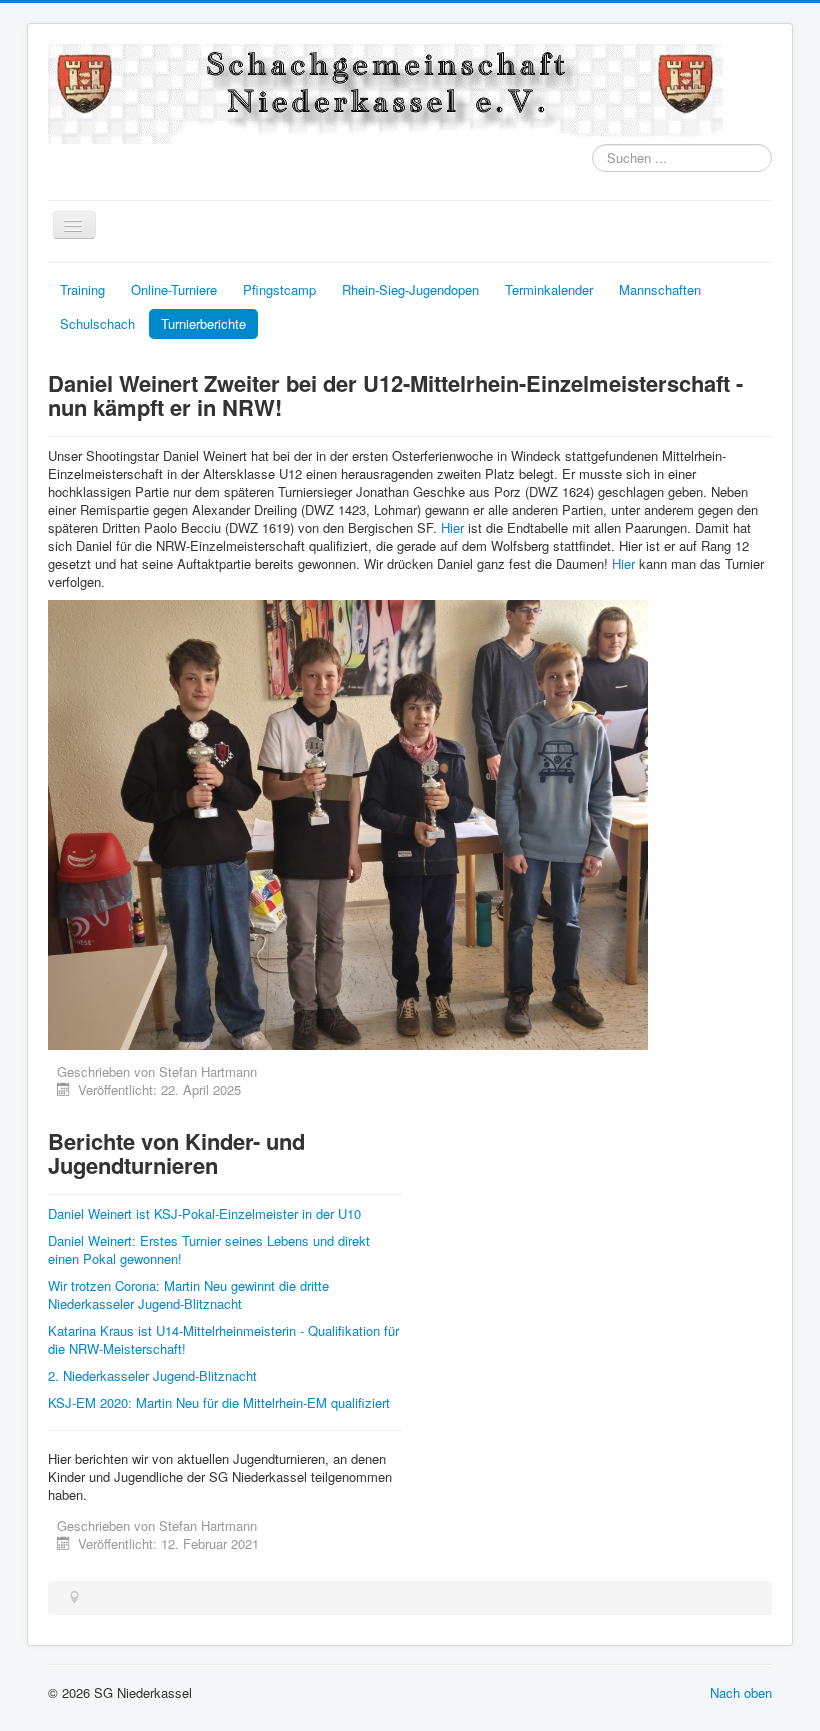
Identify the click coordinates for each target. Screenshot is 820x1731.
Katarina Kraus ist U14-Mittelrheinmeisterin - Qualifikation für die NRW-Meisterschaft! (223, 1339)
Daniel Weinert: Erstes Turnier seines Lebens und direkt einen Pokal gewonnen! (209, 1249)
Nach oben (741, 1692)
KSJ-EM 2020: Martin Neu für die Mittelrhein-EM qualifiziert (219, 1402)
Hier (452, 527)
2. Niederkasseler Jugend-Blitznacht (152, 1375)
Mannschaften (660, 289)
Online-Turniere (174, 289)
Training (82, 289)
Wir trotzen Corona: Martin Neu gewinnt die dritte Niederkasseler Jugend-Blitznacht (188, 1294)
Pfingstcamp (279, 289)
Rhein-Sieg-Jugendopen (410, 289)
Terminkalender (549, 289)
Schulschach (97, 323)
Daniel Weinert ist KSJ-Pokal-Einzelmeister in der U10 (204, 1213)
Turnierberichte (203, 323)
